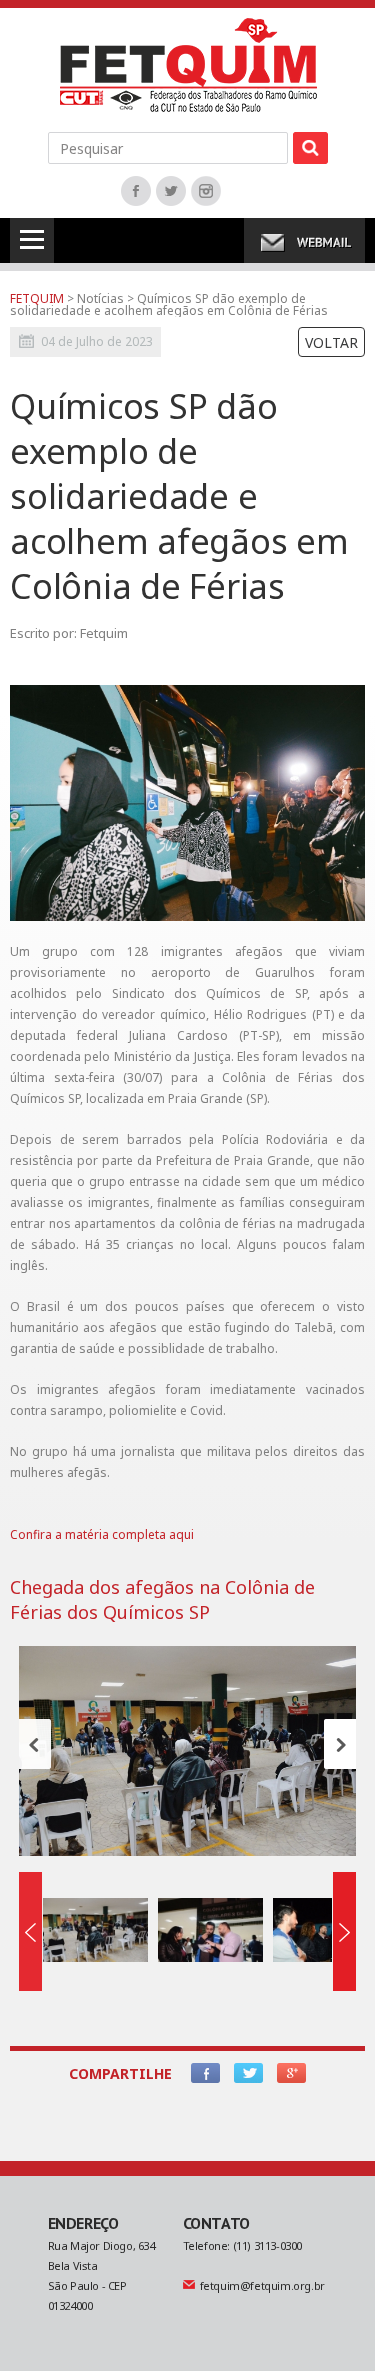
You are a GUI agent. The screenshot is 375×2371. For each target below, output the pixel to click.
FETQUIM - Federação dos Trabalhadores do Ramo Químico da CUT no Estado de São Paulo (188, 65)
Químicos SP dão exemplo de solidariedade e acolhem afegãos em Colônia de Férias (169, 304)
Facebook (136, 191)
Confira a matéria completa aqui (102, 1534)
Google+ (291, 2073)
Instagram (206, 191)
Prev (35, 1744)
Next (340, 1744)
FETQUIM (37, 298)
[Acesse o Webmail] (304, 240)
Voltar (331, 342)
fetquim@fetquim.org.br (262, 2285)
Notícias (102, 298)
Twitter (171, 191)
